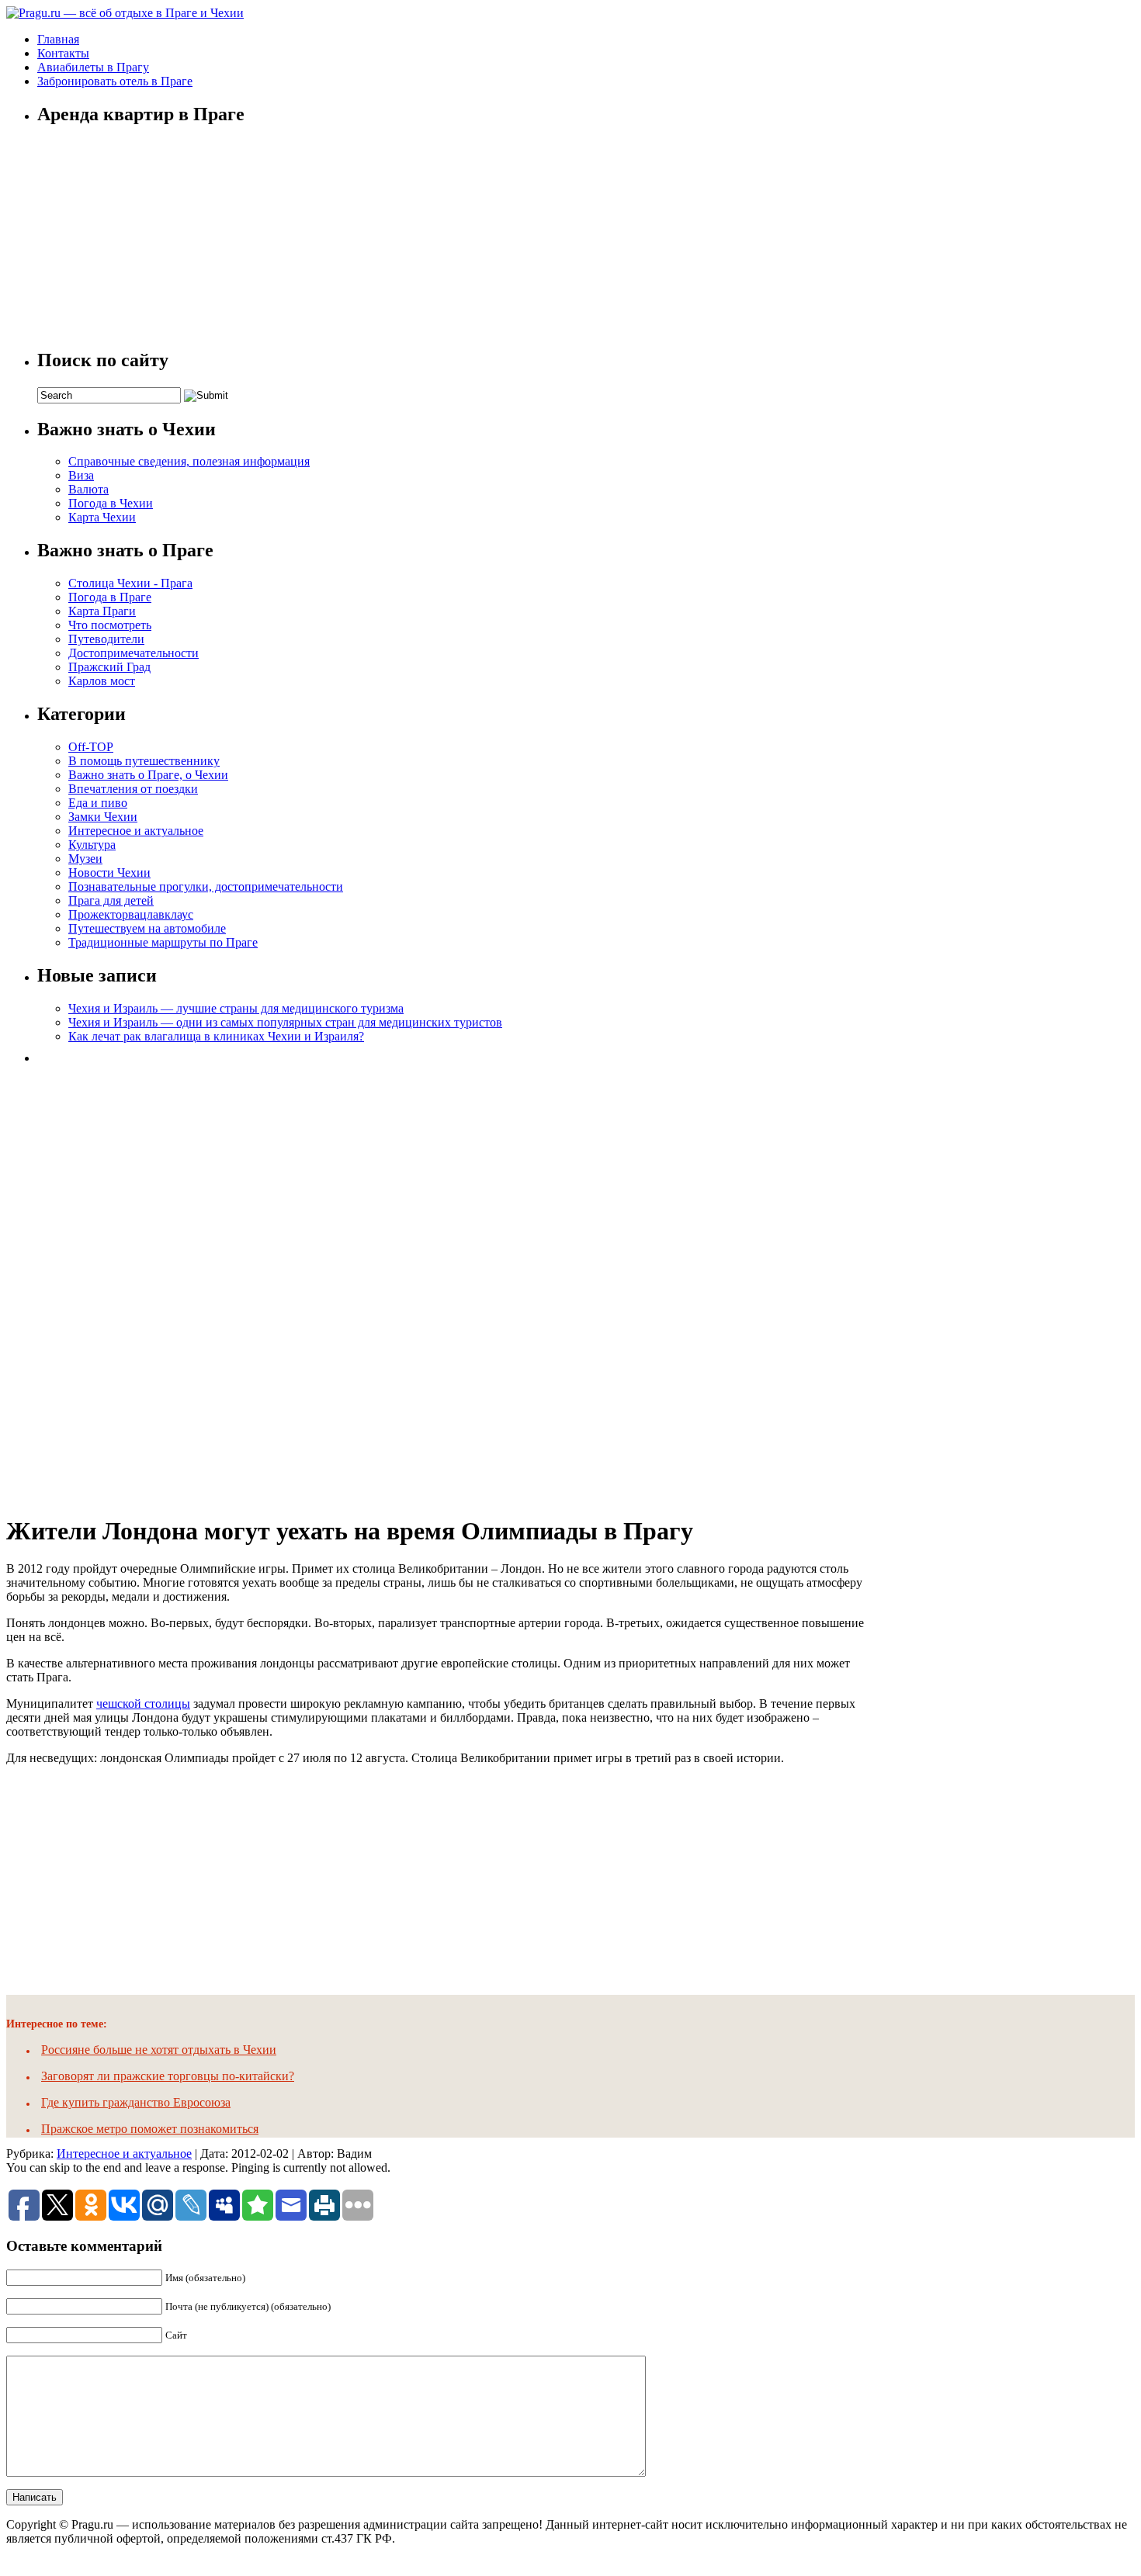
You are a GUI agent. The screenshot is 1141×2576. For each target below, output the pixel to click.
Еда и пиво (98, 803)
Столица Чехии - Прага (130, 583)
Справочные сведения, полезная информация (189, 461)
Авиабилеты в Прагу (93, 67)
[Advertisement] (154, 1284)
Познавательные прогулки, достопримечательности (206, 886)
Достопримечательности (134, 653)
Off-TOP (91, 747)
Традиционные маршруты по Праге (163, 942)
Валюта (88, 489)
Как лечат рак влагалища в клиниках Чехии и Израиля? (216, 1036)
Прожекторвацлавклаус (131, 914)
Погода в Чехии (111, 503)
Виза (81, 475)
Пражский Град (109, 667)
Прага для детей (111, 900)
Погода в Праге (110, 597)
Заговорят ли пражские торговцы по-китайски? (168, 2076)
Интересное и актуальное (136, 831)
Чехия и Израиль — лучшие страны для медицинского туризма (236, 1008)
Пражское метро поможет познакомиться (150, 2129)
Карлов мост (102, 681)
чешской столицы (143, 1703)
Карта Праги (102, 611)
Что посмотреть (110, 625)
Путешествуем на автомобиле (147, 928)
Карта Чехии (102, 517)
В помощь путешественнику (144, 761)
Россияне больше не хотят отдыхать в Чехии (159, 2050)
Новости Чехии (109, 873)
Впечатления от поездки (133, 789)
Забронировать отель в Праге (115, 81)
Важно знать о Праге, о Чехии (148, 775)
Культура (92, 845)
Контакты (63, 53)
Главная (58, 39)
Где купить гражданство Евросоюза (136, 2102)
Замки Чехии (103, 817)
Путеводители (106, 639)
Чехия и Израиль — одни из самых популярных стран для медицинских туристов (285, 1022)
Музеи (85, 859)
